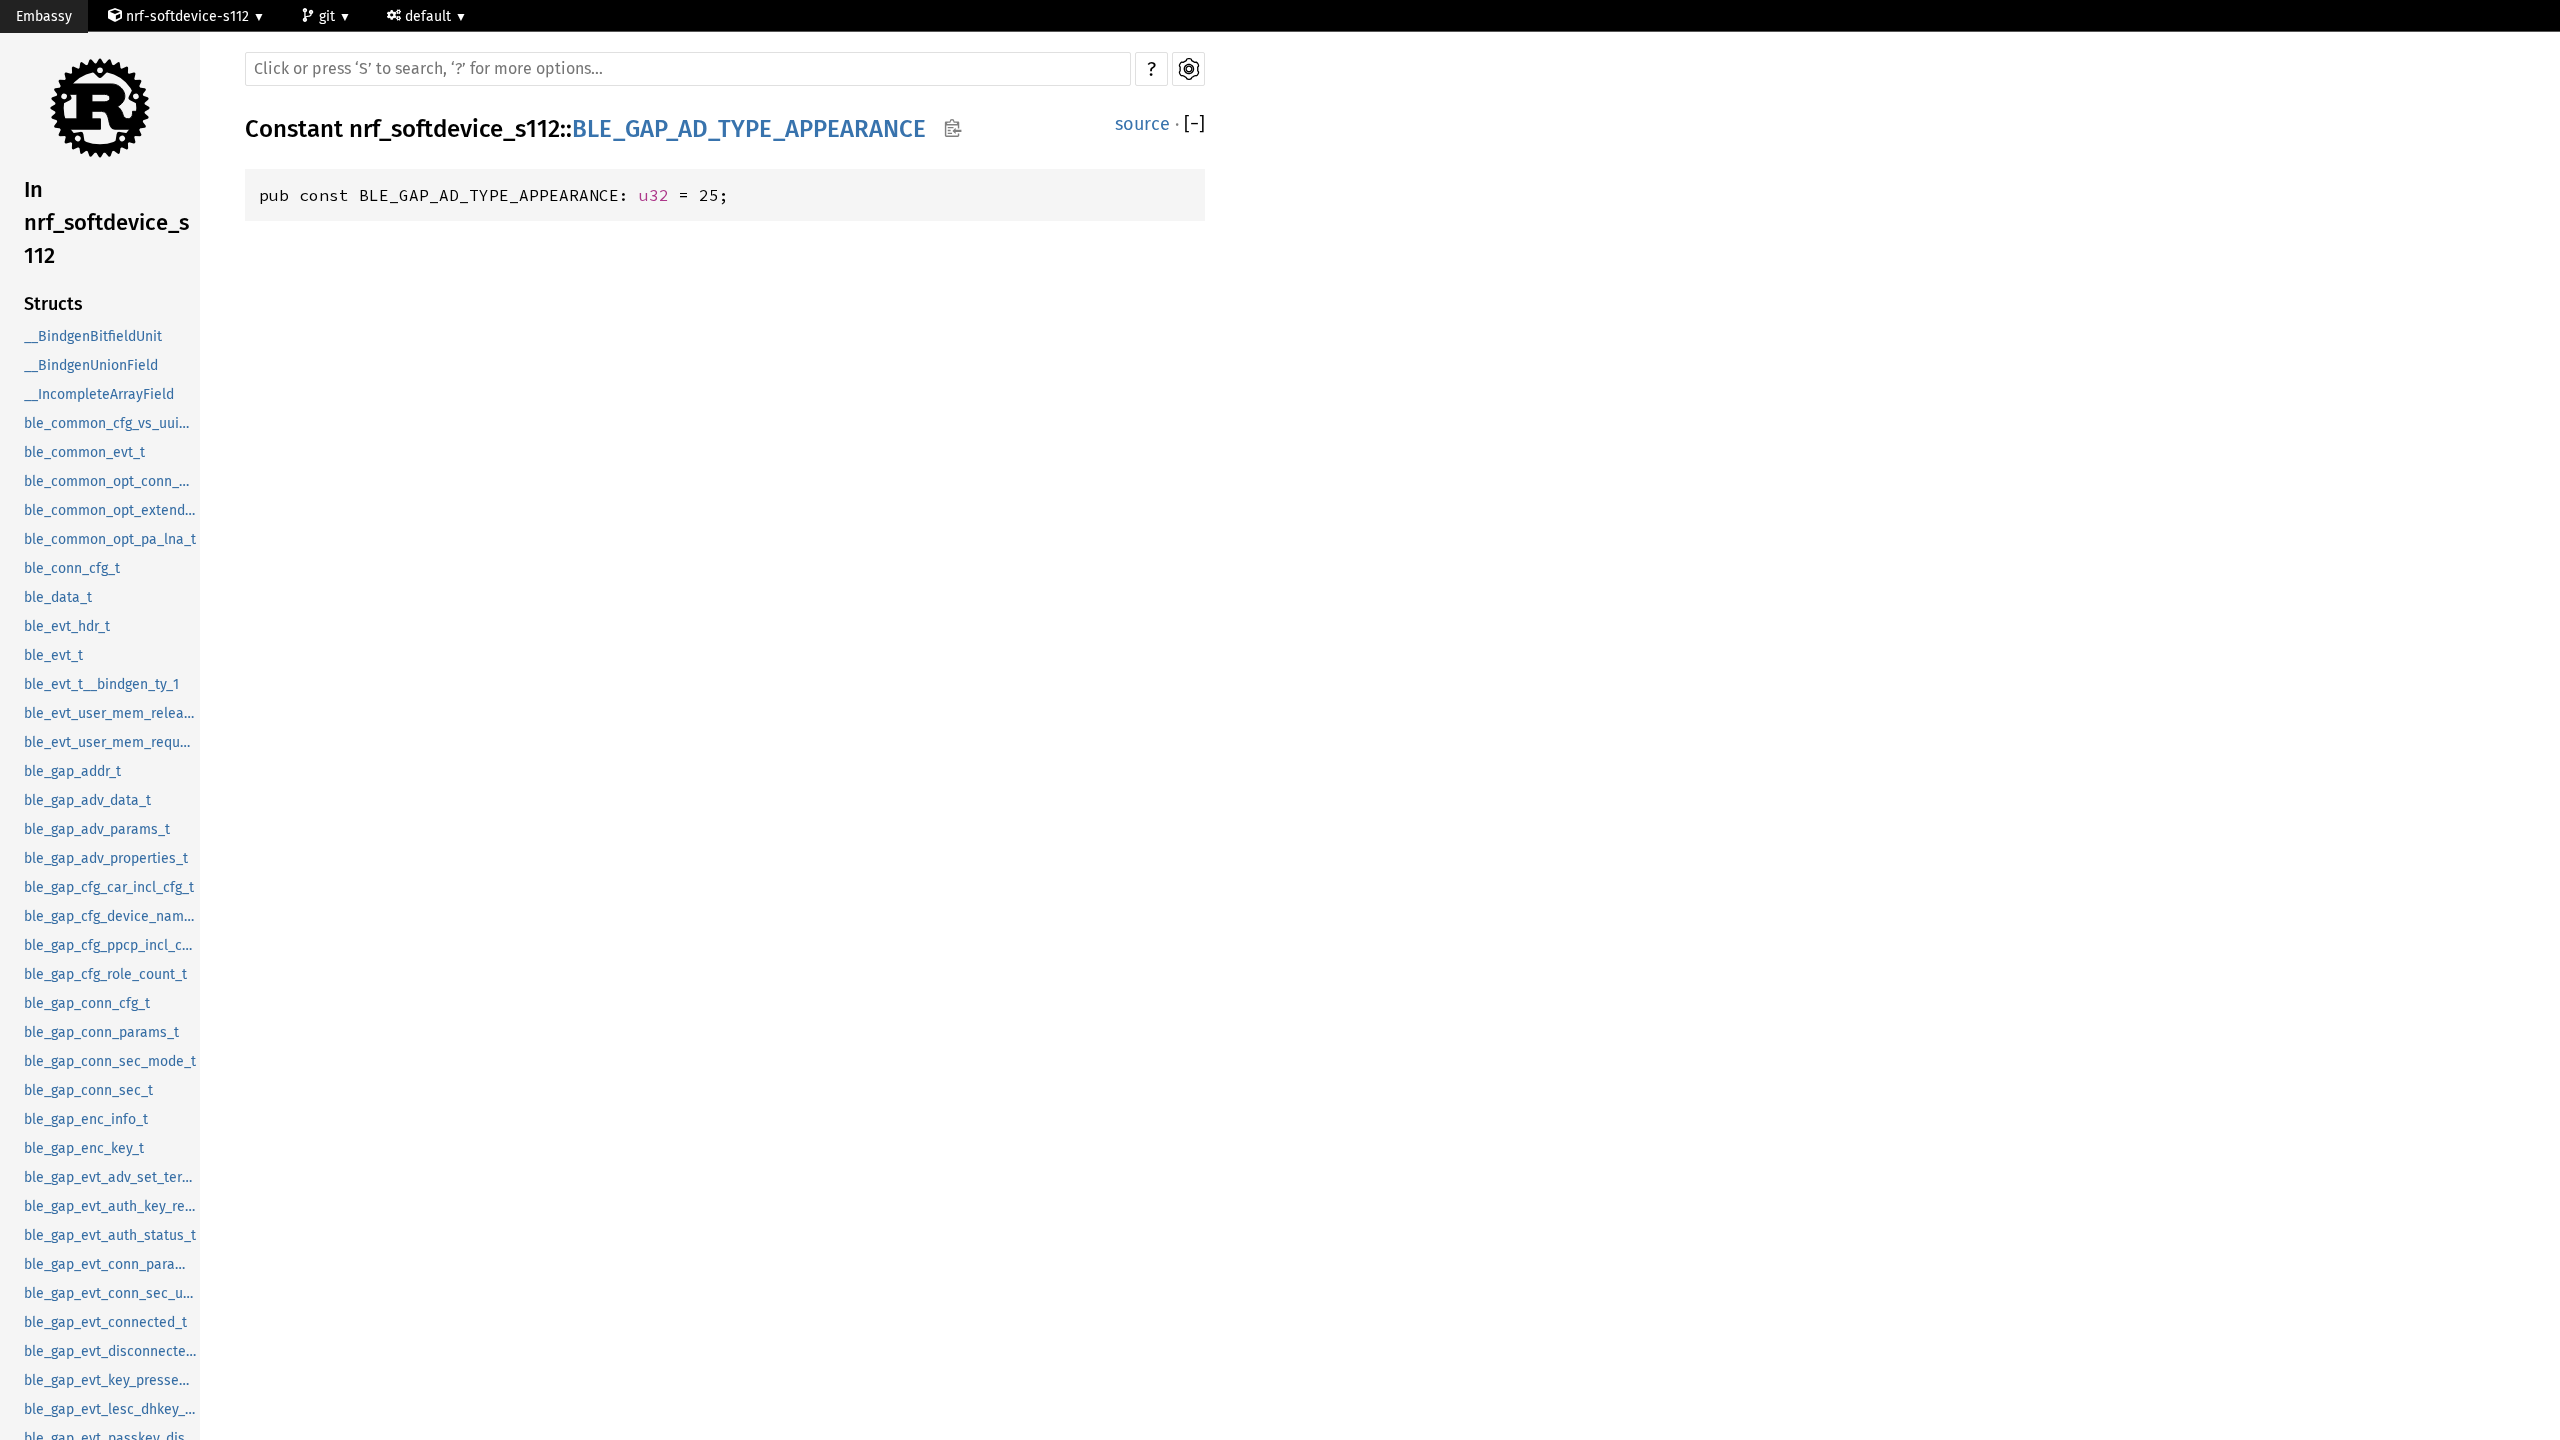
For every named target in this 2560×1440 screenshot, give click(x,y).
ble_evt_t (53, 655)
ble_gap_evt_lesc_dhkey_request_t (112, 1409)
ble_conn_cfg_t (72, 568)
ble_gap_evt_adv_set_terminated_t (112, 1177)
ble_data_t (58, 597)
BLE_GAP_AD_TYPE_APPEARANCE (749, 129)
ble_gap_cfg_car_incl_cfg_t (109, 887)
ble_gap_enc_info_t (86, 1119)
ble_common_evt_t (84, 452)
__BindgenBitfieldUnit (93, 336)
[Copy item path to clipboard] (952, 130)
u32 (654, 195)
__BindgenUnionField (91, 365)
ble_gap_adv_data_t (87, 800)
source (1142, 124)
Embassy (44, 16)
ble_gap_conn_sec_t (88, 1090)
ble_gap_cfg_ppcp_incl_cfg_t (112, 945)
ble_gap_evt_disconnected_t (112, 1351)
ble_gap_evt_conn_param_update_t (112, 1264)
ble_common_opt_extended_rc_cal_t (112, 510)
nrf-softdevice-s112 (187, 16)
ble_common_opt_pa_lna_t (110, 539)
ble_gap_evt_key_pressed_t (111, 1380)
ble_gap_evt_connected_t (105, 1322)
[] (1194, 124)
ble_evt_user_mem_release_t (112, 713)
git (329, 16)
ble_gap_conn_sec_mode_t (110, 1061)
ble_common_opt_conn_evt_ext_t (112, 481)
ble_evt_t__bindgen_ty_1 (101, 684)
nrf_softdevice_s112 (454, 129)
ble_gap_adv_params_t (97, 829)
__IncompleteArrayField (99, 394)
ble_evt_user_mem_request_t (112, 742)
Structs (53, 304)
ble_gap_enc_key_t (84, 1148)
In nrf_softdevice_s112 (106, 222)
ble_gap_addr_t (72, 771)
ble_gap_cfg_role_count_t (105, 974)
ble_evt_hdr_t (67, 626)
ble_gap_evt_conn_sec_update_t (112, 1293)
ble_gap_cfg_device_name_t (112, 916)
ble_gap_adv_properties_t (106, 858)
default (430, 16)
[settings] (1188, 69)
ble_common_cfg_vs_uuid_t (111, 423)
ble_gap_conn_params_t (101, 1032)
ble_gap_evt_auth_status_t (110, 1235)
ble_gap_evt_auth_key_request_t (112, 1206)
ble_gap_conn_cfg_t (87, 1003)
